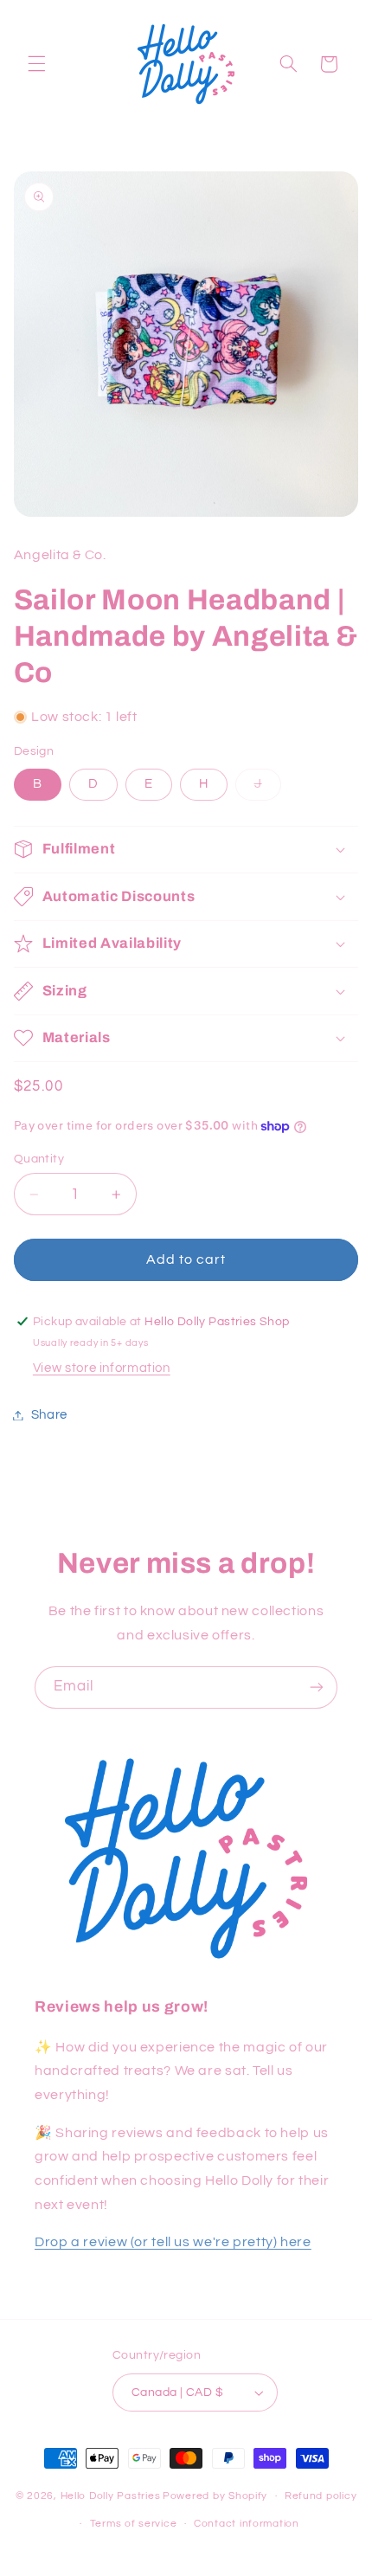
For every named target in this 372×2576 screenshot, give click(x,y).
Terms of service (134, 2524)
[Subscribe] (317, 1687)
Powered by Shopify (215, 2496)
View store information (102, 1368)
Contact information (247, 2524)
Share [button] (49, 1415)
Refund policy (321, 2496)
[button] (36, 64)
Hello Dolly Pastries (111, 2496)
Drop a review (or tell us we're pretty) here (173, 2242)
